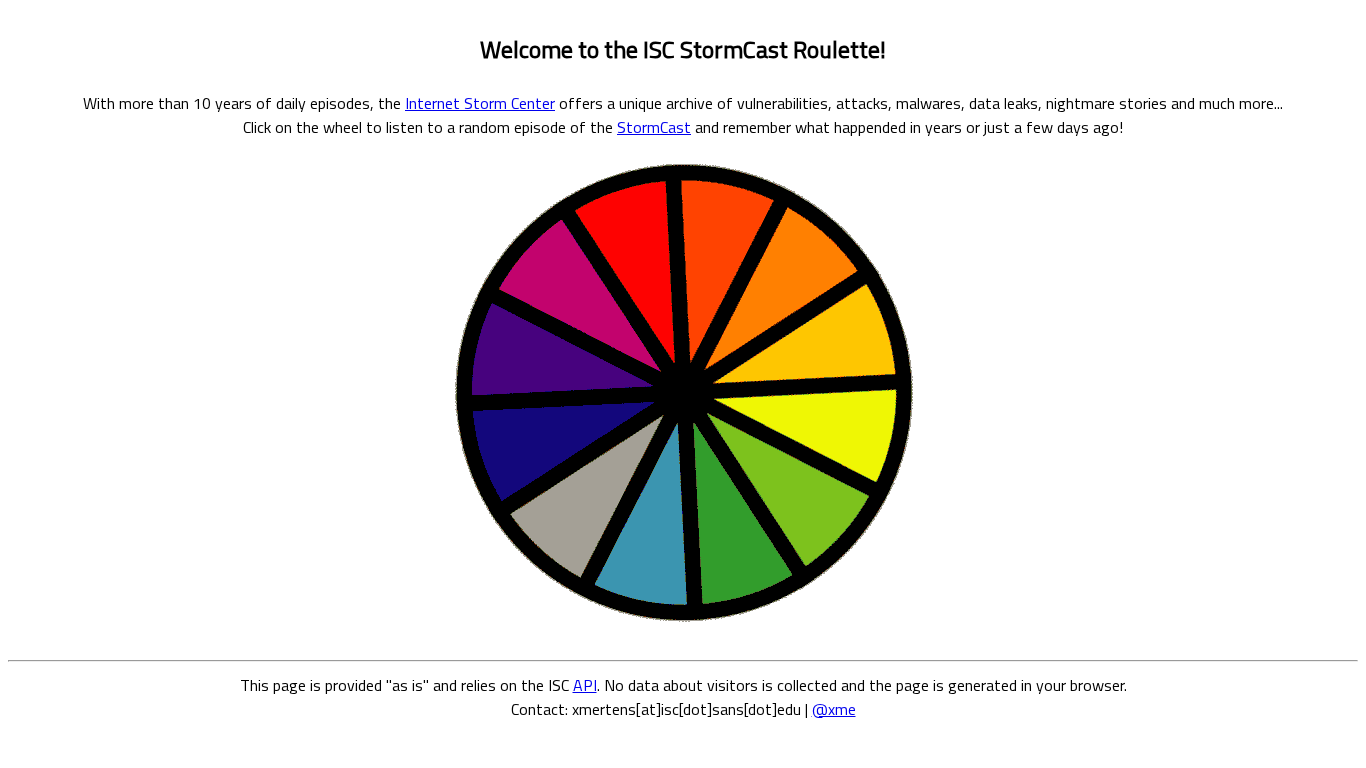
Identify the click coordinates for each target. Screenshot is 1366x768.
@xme (834, 709)
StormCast (654, 127)
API (585, 685)
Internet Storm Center (480, 103)
